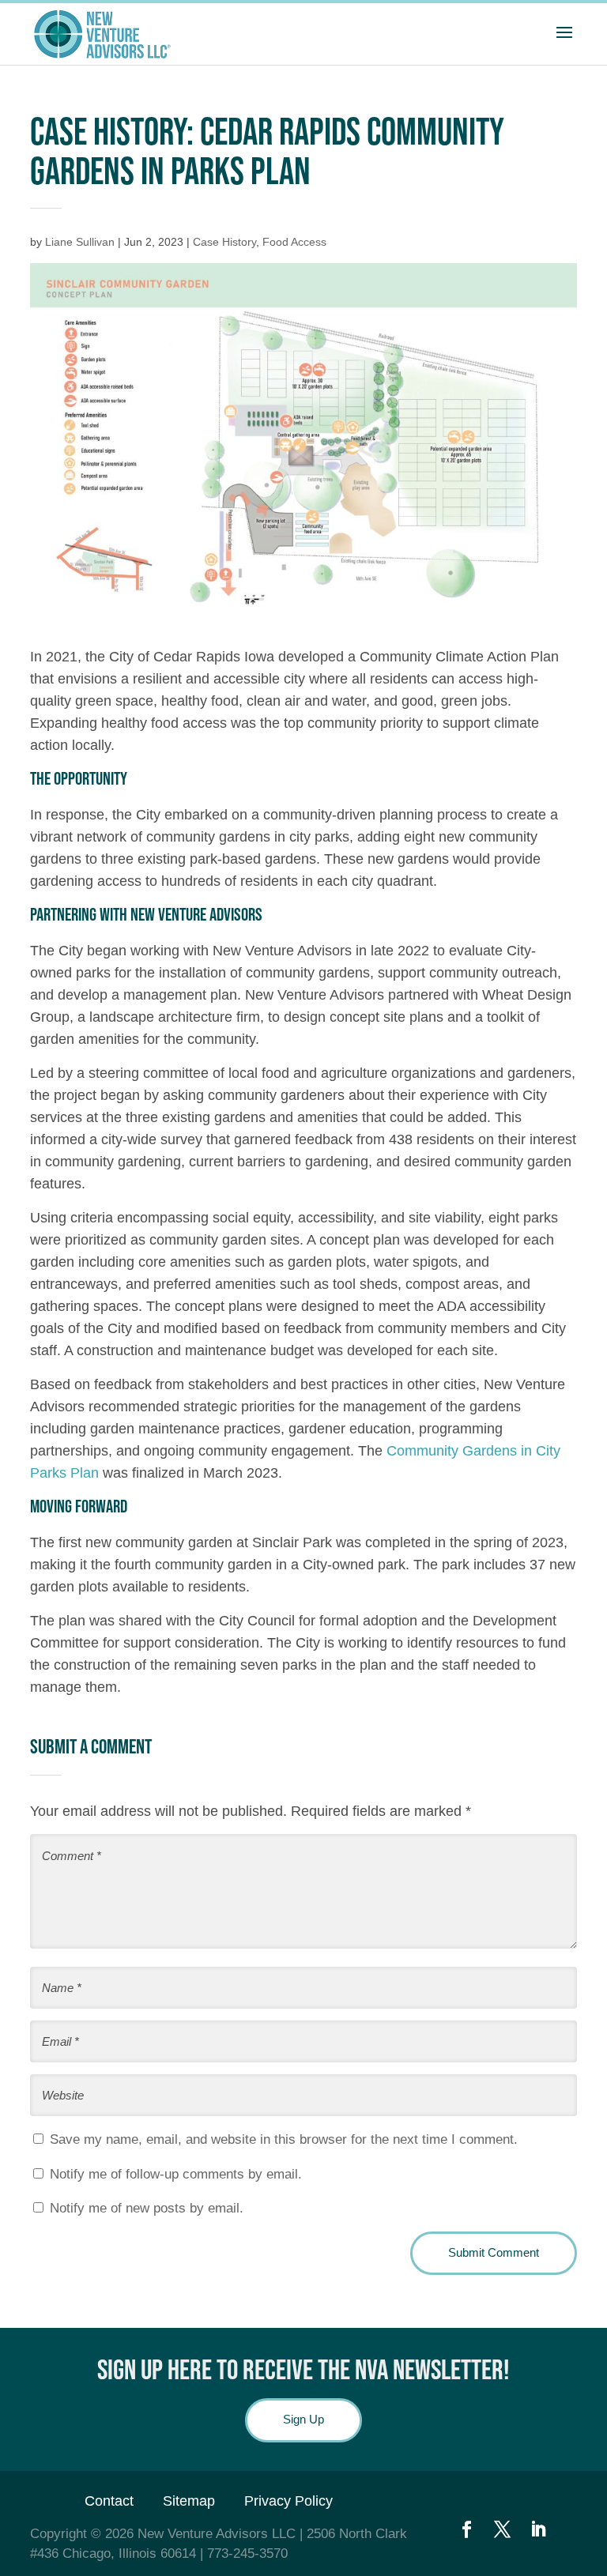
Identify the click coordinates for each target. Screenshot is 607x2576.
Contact (109, 2501)
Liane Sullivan (80, 242)
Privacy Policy (288, 2501)
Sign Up (303, 2419)
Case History (224, 242)
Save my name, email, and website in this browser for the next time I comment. (284, 2139)
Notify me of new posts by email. (147, 2208)
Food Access (294, 242)
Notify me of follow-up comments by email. (176, 2174)
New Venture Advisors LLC (217, 2534)
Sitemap (189, 2501)
